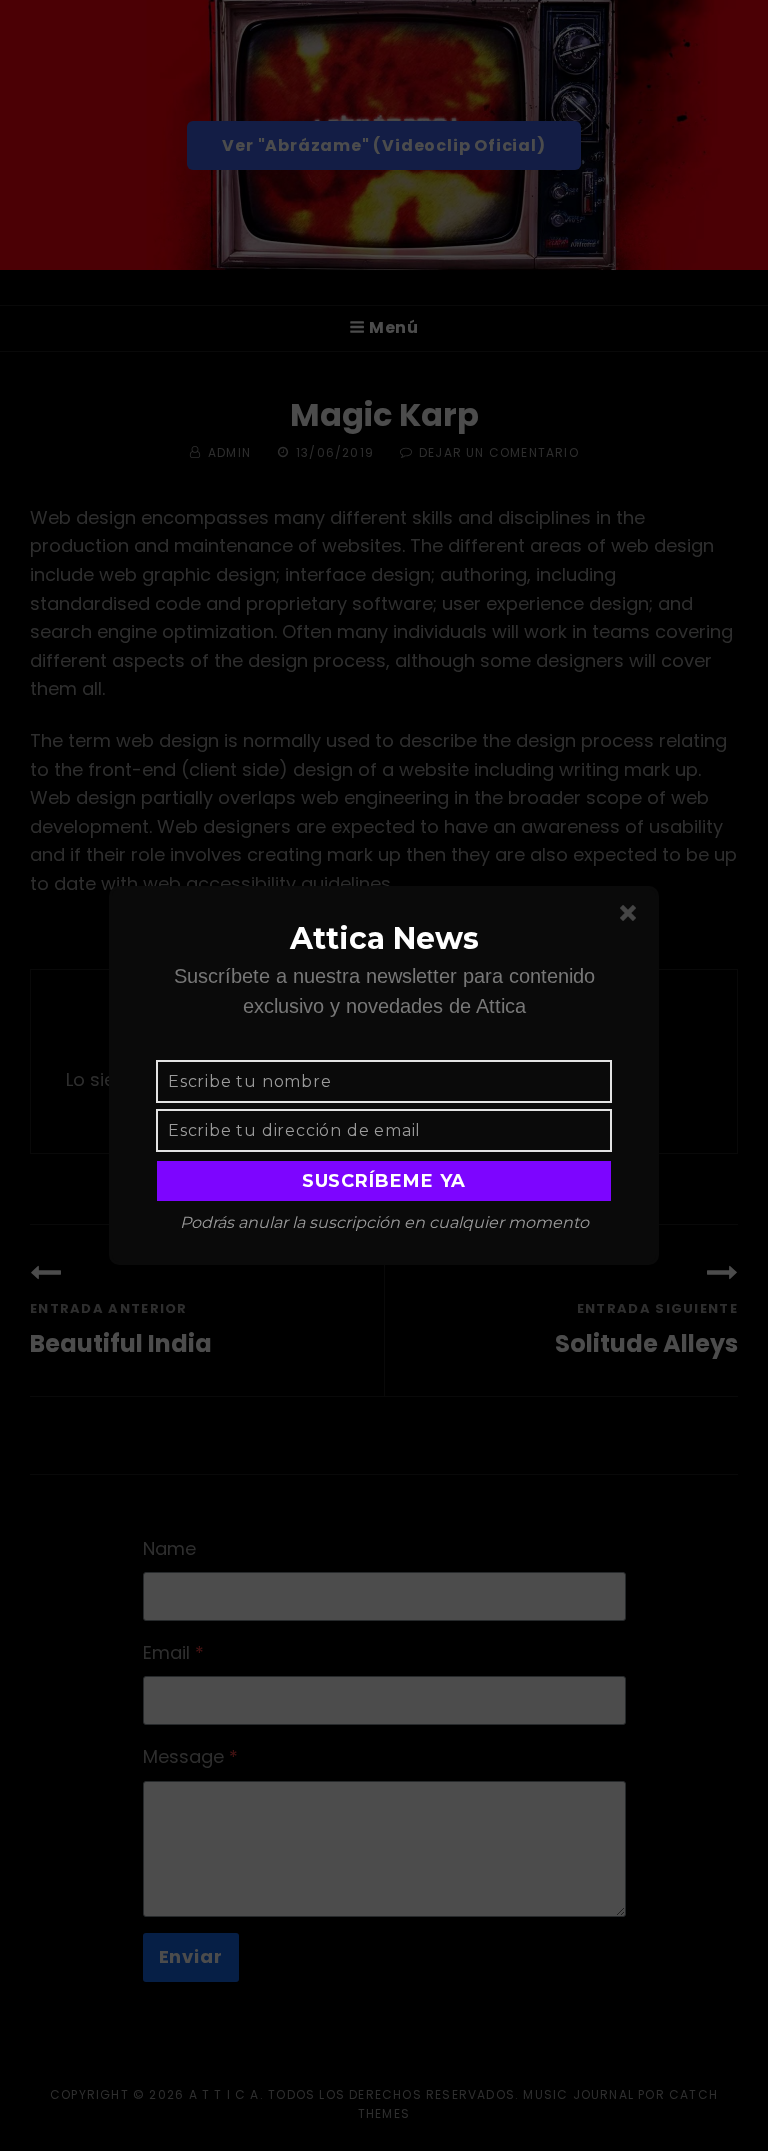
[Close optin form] (632, 917)
